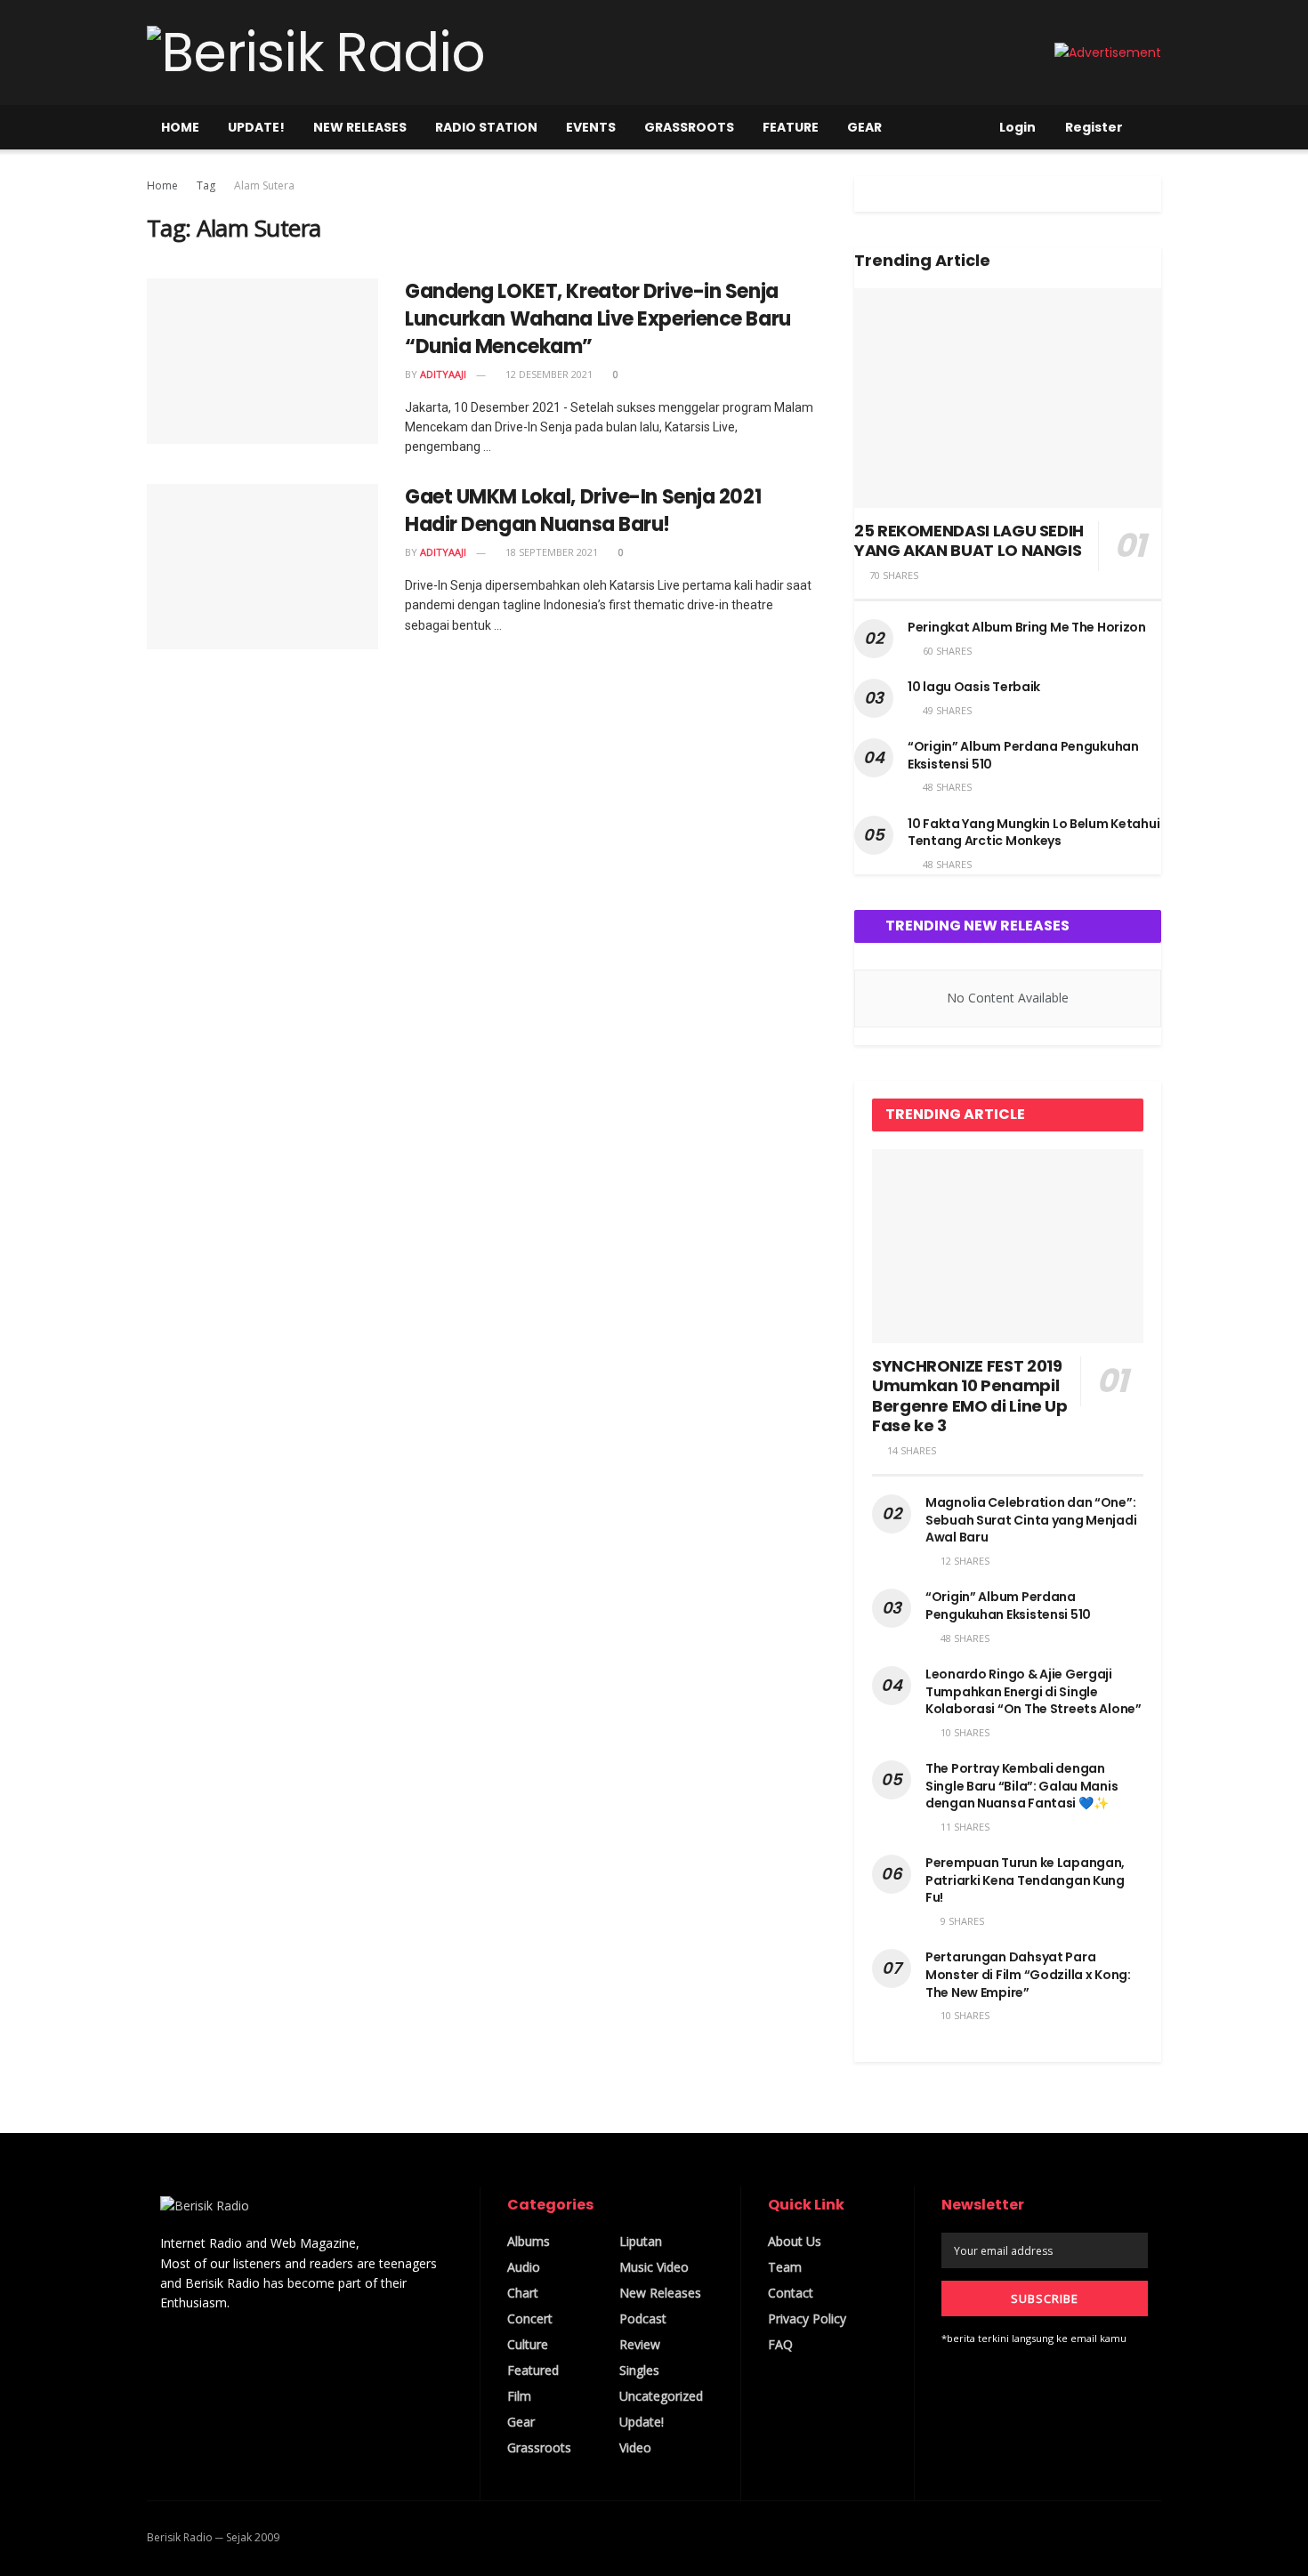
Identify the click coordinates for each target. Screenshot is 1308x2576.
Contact (791, 2293)
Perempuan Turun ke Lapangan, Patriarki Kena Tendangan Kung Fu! (1025, 1880)
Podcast (643, 2318)
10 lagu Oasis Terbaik (974, 687)
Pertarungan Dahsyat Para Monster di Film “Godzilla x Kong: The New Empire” (1028, 1974)
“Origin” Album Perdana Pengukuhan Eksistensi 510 (1023, 755)
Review (640, 2344)
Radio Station (486, 127)
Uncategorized (661, 2396)
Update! (256, 127)
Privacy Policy (807, 2318)
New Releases (360, 127)
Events (591, 127)
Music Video (654, 2267)
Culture (528, 2344)
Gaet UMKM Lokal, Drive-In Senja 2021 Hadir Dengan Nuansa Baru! (583, 511)
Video (635, 2447)
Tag (206, 185)
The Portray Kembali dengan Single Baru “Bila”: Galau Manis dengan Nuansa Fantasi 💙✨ (1021, 1786)
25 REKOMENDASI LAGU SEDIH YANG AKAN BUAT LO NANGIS (969, 541)
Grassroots (689, 127)
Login (1016, 127)
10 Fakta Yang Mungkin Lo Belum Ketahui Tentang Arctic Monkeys (1033, 833)
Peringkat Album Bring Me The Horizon (1027, 627)
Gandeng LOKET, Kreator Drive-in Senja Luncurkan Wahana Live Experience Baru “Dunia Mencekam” (598, 319)
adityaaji (443, 374)
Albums (529, 2241)
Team (785, 2267)
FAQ (780, 2344)
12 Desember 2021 (548, 374)
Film (519, 2396)
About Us (795, 2241)
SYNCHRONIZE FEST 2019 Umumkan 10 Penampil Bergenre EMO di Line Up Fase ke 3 (970, 1396)
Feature (791, 127)
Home (180, 127)
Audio (524, 2267)
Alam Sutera (264, 185)
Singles (639, 2370)
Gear (864, 127)
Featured (533, 2370)
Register (1093, 127)
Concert (530, 2318)
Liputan (641, 2241)
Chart (523, 2293)
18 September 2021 (550, 552)
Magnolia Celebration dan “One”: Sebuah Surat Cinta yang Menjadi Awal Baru (1031, 1520)
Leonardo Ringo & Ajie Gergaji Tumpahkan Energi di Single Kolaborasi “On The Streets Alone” (1033, 1691)
